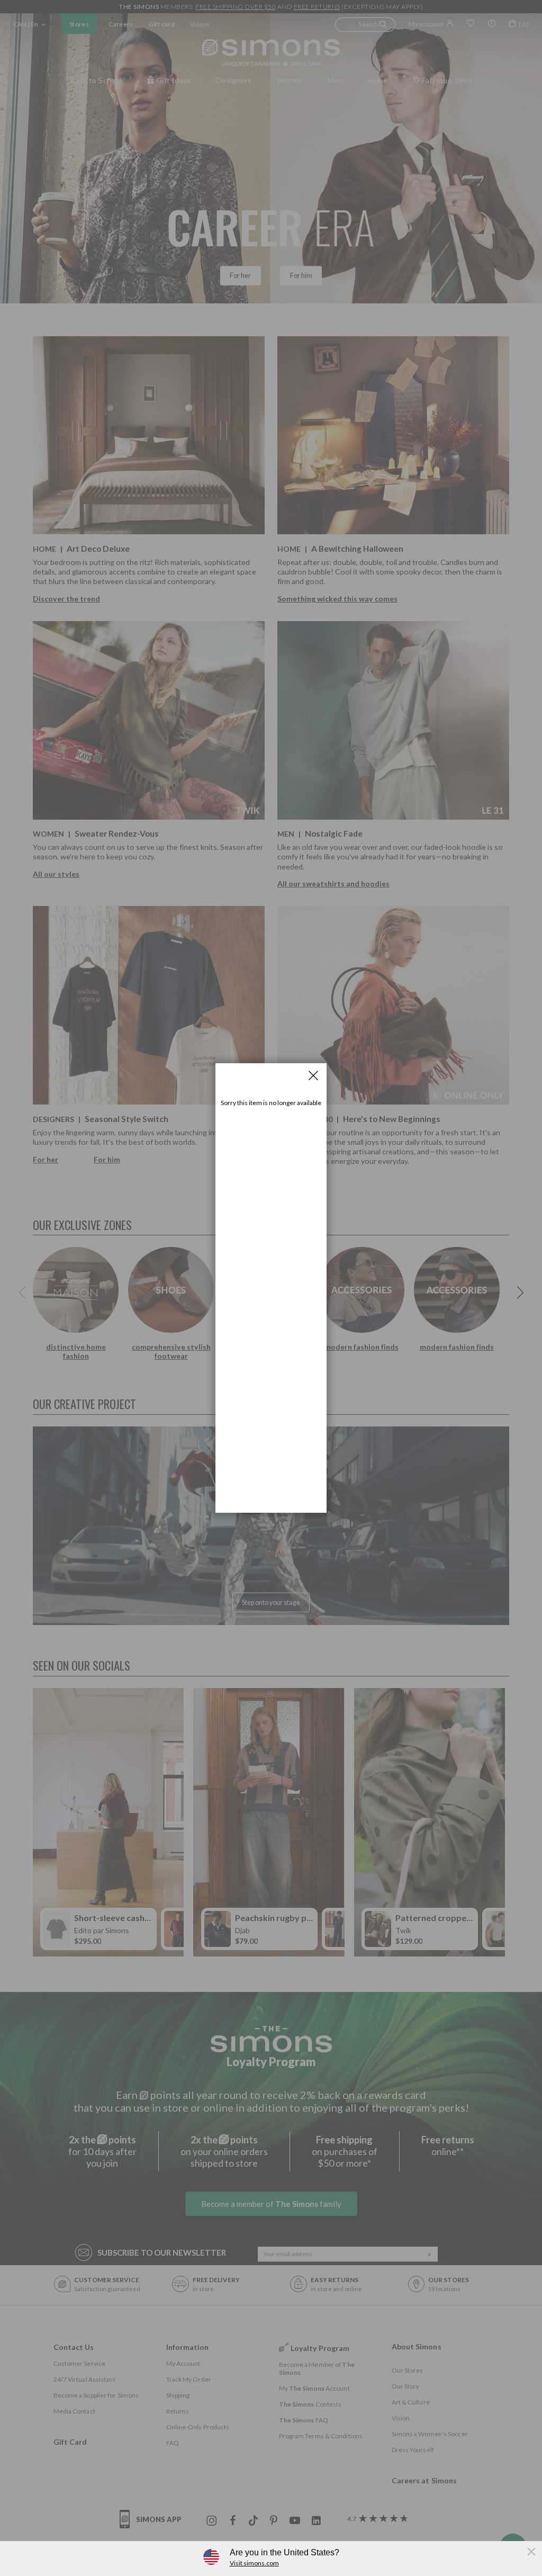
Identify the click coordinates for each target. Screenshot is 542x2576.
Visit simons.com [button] (254, 2563)
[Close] (313, 1075)
